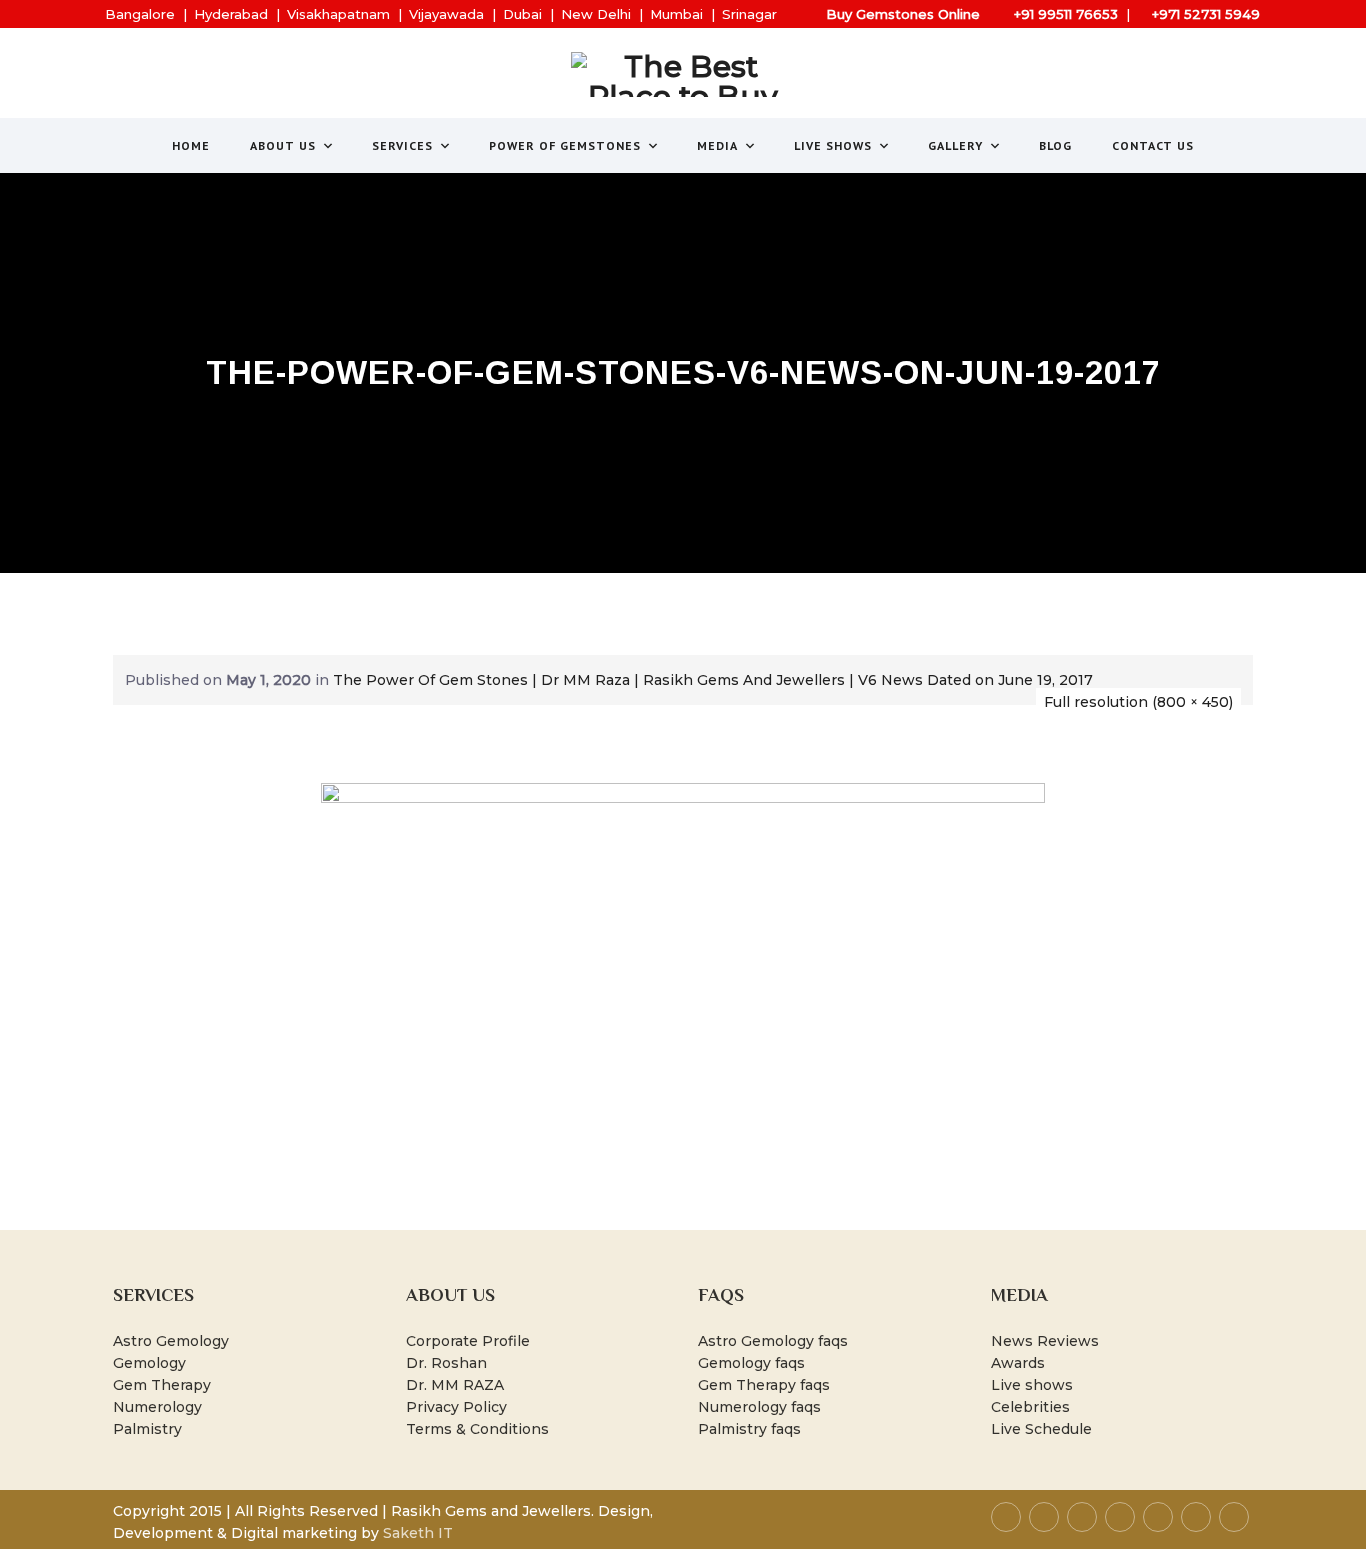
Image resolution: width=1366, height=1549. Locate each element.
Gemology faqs (751, 1363)
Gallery (955, 145)
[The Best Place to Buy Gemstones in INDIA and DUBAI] (683, 74)
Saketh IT (418, 1533)
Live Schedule (1041, 1429)
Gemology (149, 1363)
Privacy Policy (456, 1407)
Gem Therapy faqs (764, 1385)
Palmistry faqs (749, 1429)
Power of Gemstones (565, 145)
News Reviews (1045, 1341)
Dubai (522, 14)
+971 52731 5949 (1206, 14)
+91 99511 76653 (1066, 14)
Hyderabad (231, 14)
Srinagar (749, 14)
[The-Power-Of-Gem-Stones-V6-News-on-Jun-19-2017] (683, 985)
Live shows (1032, 1385)
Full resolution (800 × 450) (1138, 702)
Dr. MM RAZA (455, 1385)
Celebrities (1030, 1407)
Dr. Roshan (446, 1363)
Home (191, 145)
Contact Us (1153, 145)
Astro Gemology (171, 1341)
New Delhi (596, 14)
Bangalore (140, 14)
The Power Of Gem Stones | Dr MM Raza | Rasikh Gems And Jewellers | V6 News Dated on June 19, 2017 (713, 680)
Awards (1018, 1363)
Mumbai (676, 14)
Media (717, 145)
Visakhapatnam (338, 14)
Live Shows (833, 145)
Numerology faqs (759, 1407)
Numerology (157, 1407)
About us (283, 145)
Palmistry (147, 1429)
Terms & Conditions (477, 1429)
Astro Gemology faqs (773, 1341)
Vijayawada (446, 14)
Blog (1055, 145)
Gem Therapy (162, 1385)
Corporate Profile (468, 1341)
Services (402, 145)
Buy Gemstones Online (903, 14)
